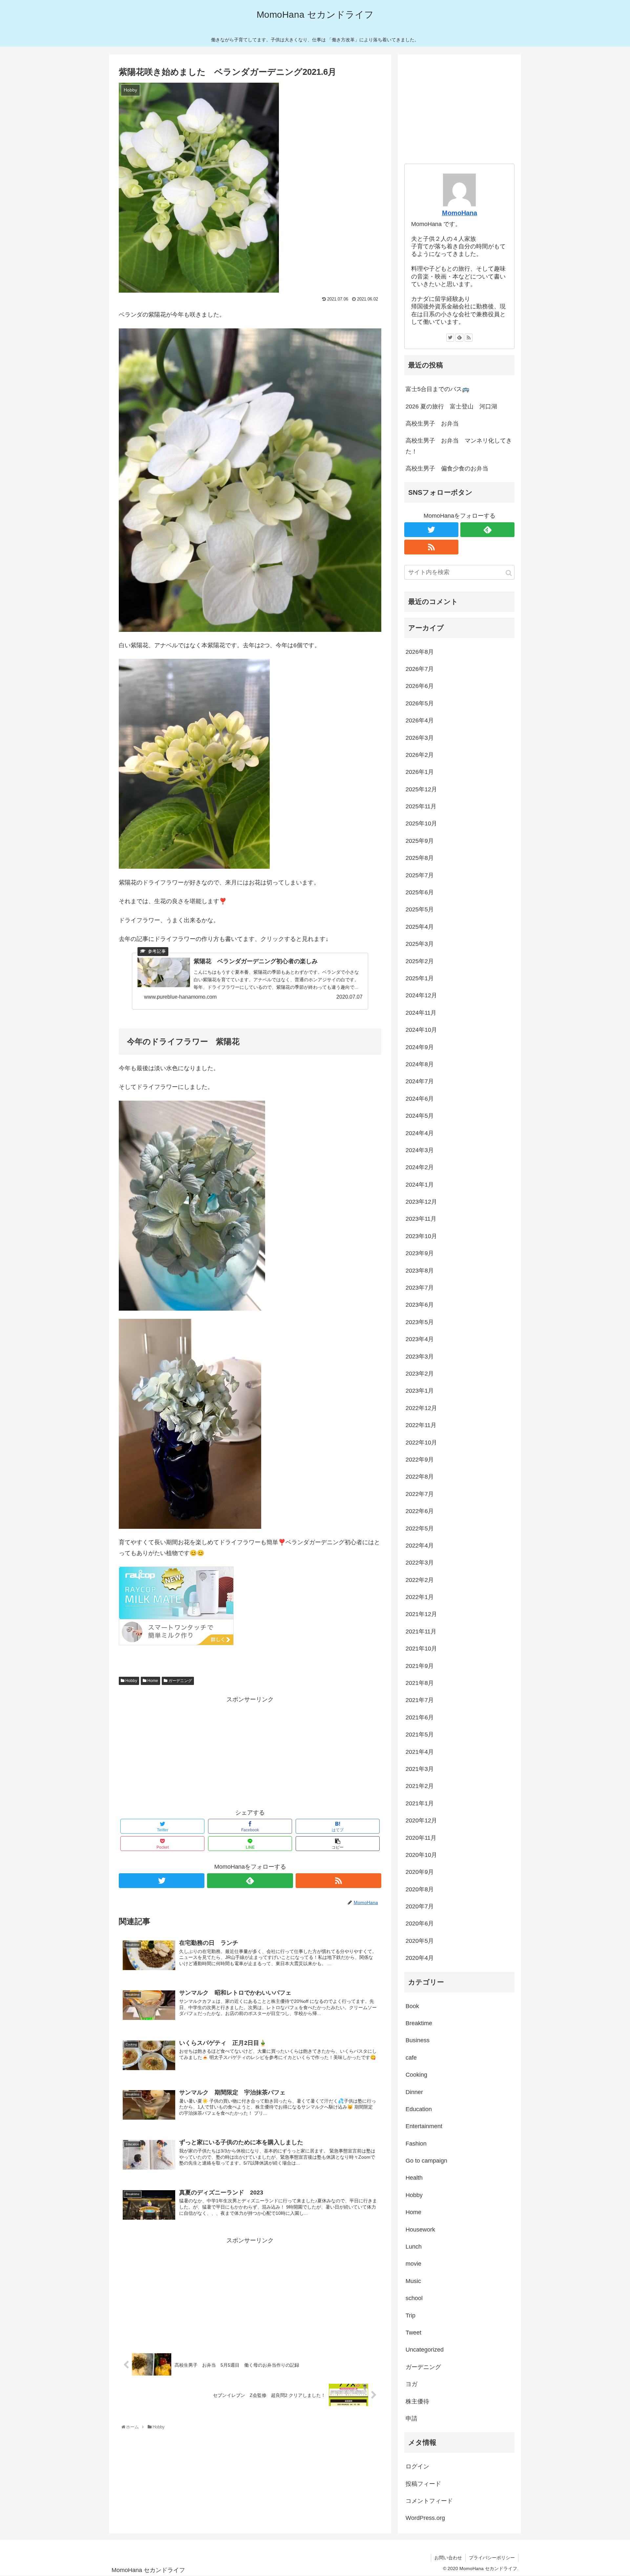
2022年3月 (420, 1563)
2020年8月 (420, 1889)
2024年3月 (420, 1150)
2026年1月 (420, 772)
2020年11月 (421, 1838)
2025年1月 (420, 978)
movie (413, 2264)
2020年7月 (420, 1906)
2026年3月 (420, 738)
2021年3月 (420, 1769)
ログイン (417, 2466)
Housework (420, 2230)
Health (414, 2178)
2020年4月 (420, 1958)
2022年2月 (420, 1580)
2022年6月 (420, 1511)
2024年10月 (421, 1030)
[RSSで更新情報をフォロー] (338, 1881)
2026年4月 (420, 720)
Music (413, 2281)
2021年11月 (421, 1631)
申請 (411, 2419)
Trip (410, 2316)
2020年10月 (421, 1855)
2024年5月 (420, 1116)
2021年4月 (420, 1752)
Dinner (414, 2092)
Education (419, 2109)
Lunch (414, 2247)
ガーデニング (180, 1681)
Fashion (416, 2144)
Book (412, 2006)
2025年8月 (420, 858)
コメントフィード (429, 2501)
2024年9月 (420, 1047)
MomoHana (460, 213)
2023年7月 (420, 1288)
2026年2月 (420, 755)
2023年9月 (420, 1253)
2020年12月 (421, 1820)
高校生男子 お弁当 (432, 424)
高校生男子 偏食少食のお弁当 (447, 468)
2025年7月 (420, 875)
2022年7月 (420, 1494)
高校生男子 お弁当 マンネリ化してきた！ (459, 446)
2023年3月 (420, 1357)
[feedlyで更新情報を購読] (250, 1881)
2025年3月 (420, 944)
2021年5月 (420, 1735)
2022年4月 (420, 1546)
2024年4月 (420, 1133)
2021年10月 (421, 1649)
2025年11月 (421, 806)
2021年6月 (420, 1717)
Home (152, 1681)
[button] (509, 573)
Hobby (131, 1681)
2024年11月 (421, 1013)
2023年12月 (421, 1202)
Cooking (416, 2075)
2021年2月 (420, 1786)
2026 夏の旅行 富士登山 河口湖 (451, 406)
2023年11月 (421, 1219)
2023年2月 (420, 1374)
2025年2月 (420, 961)
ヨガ (411, 2384)
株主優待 (417, 2401)
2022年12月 (421, 1408)
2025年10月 (421, 823)
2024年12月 (421, 995)
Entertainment (424, 2126)
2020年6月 (420, 1923)
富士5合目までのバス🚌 (437, 389)
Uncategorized (425, 2350)
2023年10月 (421, 1236)
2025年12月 (421, 789)
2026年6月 (420, 686)
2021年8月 (420, 1683)
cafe (411, 2058)
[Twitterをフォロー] (162, 1881)
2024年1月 (420, 1185)
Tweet (413, 2333)
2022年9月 (420, 1460)
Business (418, 2040)
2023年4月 (420, 1339)
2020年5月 (420, 1941)
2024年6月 (420, 1099)
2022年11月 (421, 1425)
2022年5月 (420, 1528)
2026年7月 (420, 669)
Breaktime (419, 2023)
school (414, 2298)
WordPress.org (425, 2518)
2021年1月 (420, 1803)
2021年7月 (420, 1700)
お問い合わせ (448, 2558)
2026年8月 (420, 652)
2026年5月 (420, 703)
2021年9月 (420, 1666)
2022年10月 (421, 1443)
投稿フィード (423, 2484)
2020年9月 (420, 1872)
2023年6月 (420, 1305)
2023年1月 (420, 1391)
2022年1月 (420, 1597)
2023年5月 (420, 1322)
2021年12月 (421, 1614)
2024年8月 (420, 1064)
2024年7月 (420, 1081)
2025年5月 (420, 909)
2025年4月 (420, 927)
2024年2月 (420, 1167)
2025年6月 (420, 892)
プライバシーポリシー (492, 2558)
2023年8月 (420, 1271)
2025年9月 (420, 841)
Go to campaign (426, 2161)
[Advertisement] (250, 1751)
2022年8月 (420, 1477)
